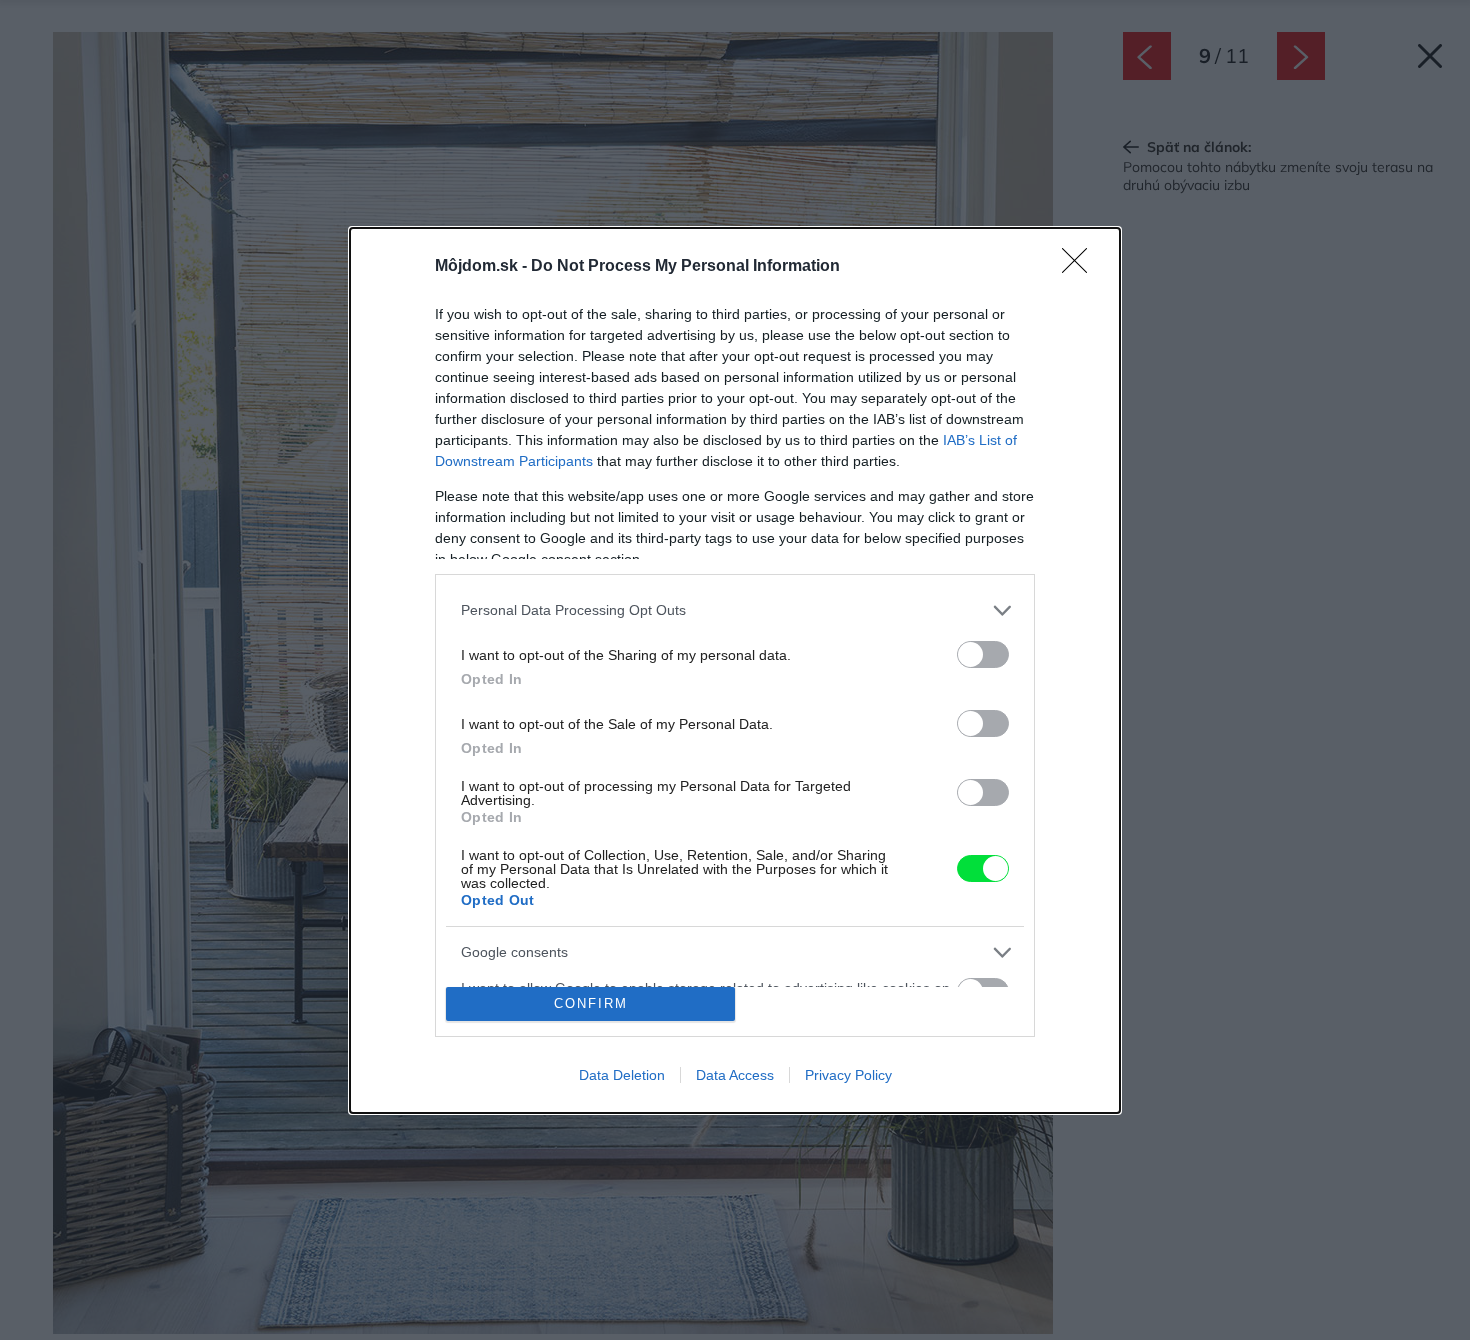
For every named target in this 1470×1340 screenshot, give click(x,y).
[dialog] (735, 670)
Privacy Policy (848, 1075)
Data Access (735, 1075)
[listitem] (735, 610)
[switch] (983, 654)
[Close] (1081, 267)
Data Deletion (622, 1075)
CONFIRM (591, 1003)
